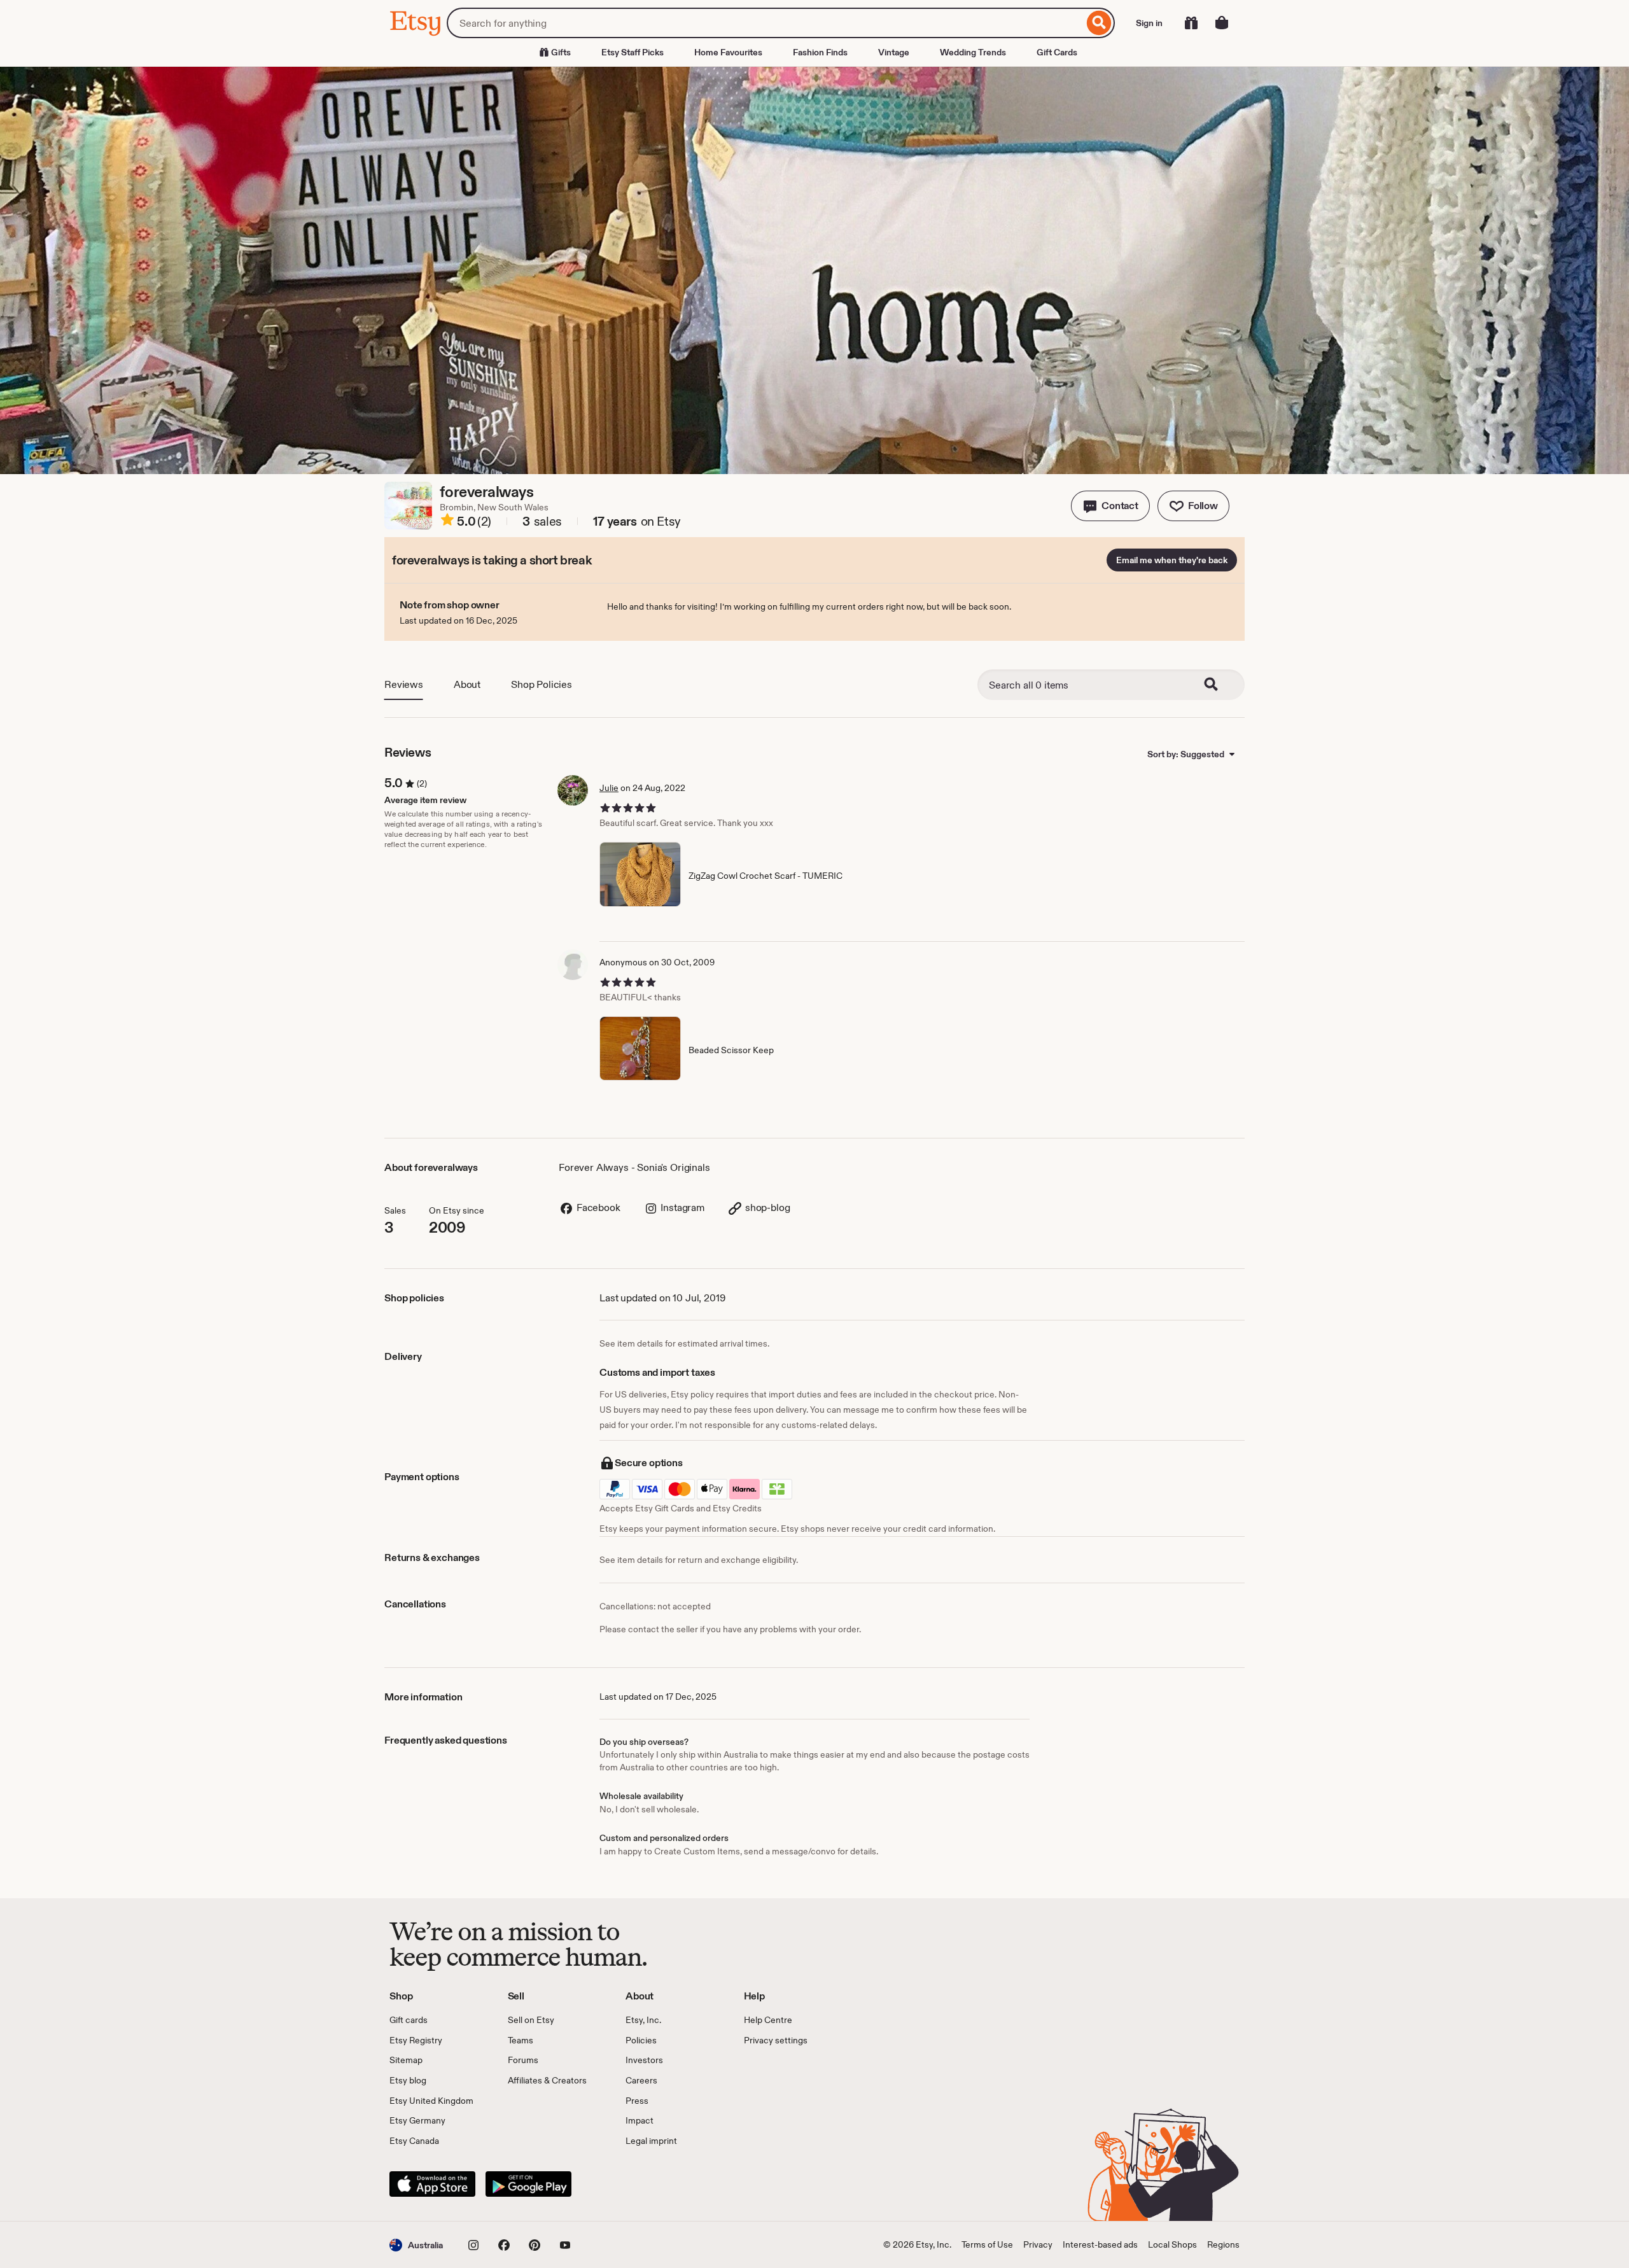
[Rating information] (447, 522)
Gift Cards (1057, 52)
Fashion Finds (820, 52)
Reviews (404, 684)
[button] (1110, 506)
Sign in (1149, 23)
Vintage (894, 52)
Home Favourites (728, 52)
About (467, 684)
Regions (1223, 2244)
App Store (432, 2184)
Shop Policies (542, 684)
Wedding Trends (973, 52)
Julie (609, 788)
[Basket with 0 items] (1222, 23)
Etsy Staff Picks (633, 52)
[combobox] (765, 23)
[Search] (1099, 23)
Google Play (528, 2184)
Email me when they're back (1172, 560)
